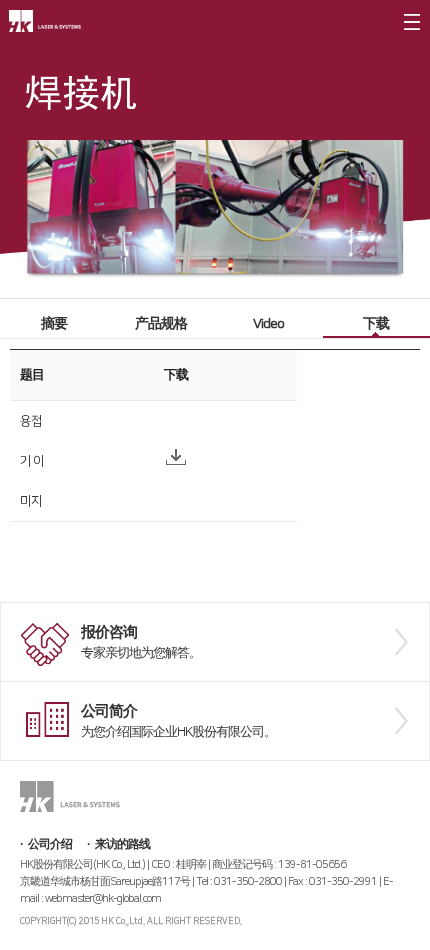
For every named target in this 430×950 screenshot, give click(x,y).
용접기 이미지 (32, 461)
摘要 (54, 324)
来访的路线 (122, 844)
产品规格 (161, 324)
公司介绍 (50, 844)
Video (268, 324)
